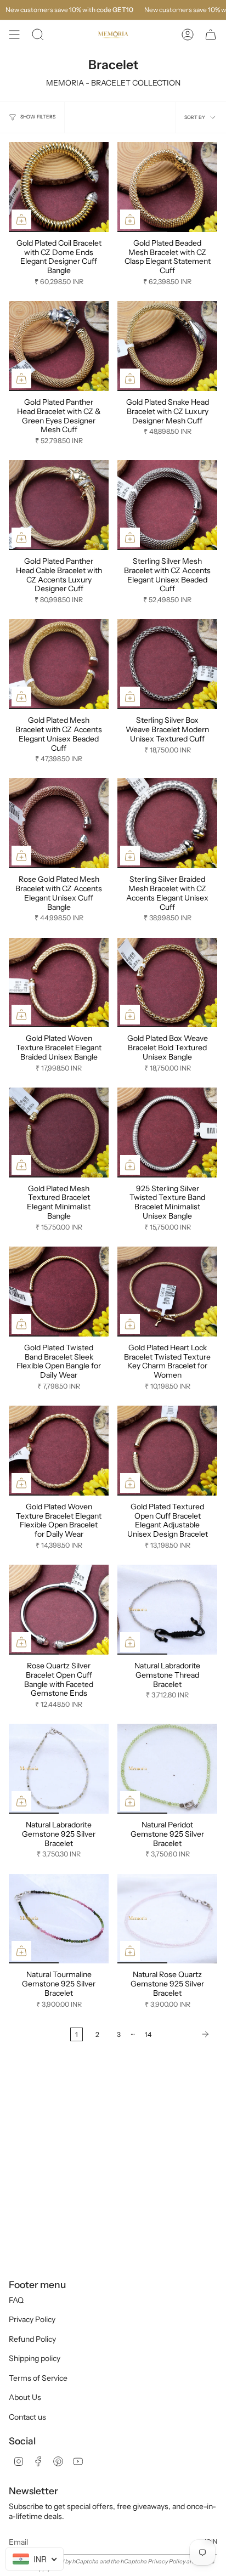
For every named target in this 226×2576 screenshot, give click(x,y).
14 (148, 2034)
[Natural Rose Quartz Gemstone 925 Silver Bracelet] (167, 1919)
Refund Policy (32, 2339)
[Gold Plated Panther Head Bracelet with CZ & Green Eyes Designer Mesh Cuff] (59, 346)
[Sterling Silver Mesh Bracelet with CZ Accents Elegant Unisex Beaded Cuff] (167, 505)
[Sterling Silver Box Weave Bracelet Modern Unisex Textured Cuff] (167, 664)
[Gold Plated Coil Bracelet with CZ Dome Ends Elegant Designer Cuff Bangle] (59, 187)
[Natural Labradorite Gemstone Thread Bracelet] (167, 1610)
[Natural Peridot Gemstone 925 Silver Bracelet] (167, 1769)
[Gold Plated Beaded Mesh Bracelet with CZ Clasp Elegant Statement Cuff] (167, 187)
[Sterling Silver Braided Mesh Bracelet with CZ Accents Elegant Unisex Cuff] (167, 823)
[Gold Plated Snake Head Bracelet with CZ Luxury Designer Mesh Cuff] (167, 346)
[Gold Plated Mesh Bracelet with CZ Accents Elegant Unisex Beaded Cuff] (59, 664)
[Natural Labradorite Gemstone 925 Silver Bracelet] (59, 1769)
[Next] (187, 2034)
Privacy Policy (32, 2319)
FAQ (16, 2300)
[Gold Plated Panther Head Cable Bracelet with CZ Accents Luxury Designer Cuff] (59, 505)
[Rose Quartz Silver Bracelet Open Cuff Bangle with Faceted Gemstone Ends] (59, 1610)
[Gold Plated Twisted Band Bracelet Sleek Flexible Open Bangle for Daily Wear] (59, 1292)
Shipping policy (35, 2358)
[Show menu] (14, 35)
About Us (25, 2397)
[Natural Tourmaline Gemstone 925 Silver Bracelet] (59, 1919)
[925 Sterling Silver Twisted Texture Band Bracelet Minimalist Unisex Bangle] (167, 1133)
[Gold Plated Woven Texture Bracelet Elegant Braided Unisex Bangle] (59, 983)
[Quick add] (21, 219)
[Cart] (211, 35)
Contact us (27, 2417)
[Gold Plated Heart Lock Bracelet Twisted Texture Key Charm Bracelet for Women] (167, 1292)
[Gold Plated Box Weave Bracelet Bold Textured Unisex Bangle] (167, 983)
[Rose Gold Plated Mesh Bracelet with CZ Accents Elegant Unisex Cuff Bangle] (59, 823)
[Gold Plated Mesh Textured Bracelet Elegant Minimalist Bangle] (59, 1133)
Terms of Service (38, 2378)
